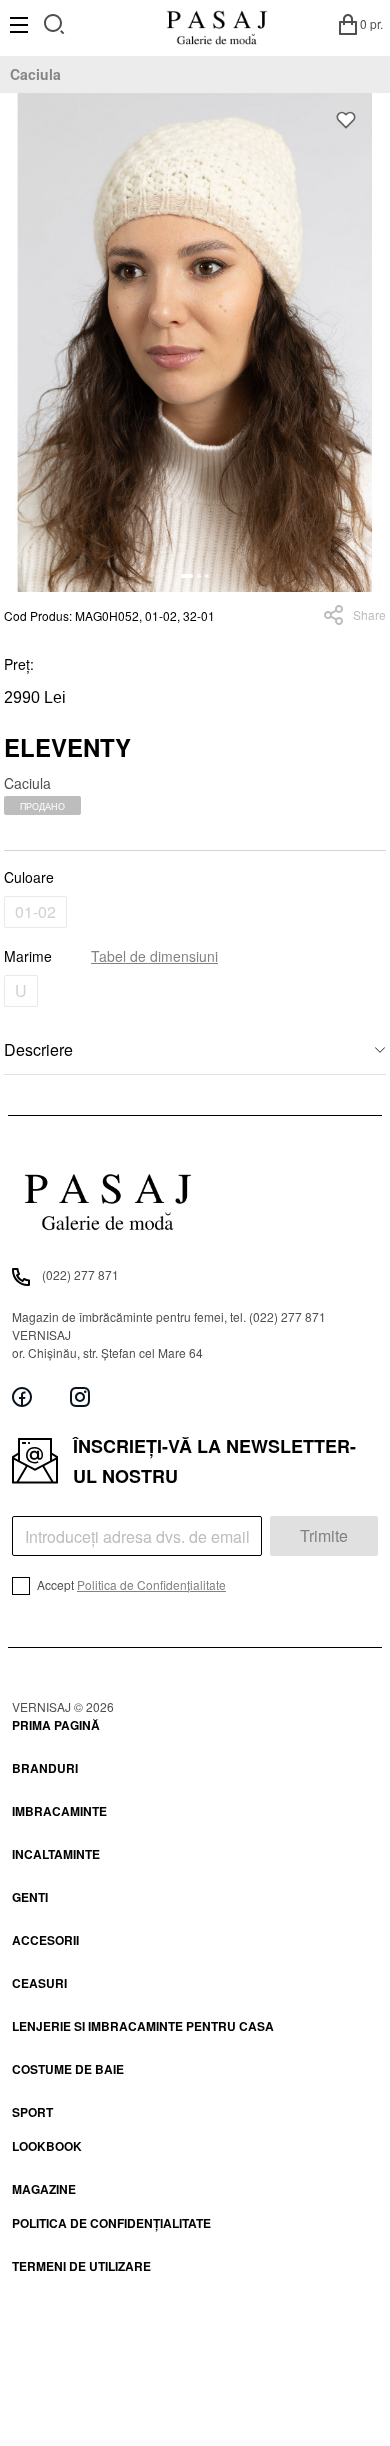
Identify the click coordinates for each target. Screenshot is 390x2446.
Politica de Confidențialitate (151, 1584)
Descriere (38, 1049)
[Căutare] (54, 21)
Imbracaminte (59, 1811)
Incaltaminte (56, 1854)
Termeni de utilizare (81, 2266)
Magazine (44, 2189)
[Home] (216, 24)
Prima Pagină (56, 1725)
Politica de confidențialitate (111, 2223)
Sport (32, 2112)
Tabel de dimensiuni (154, 956)
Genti (30, 1897)
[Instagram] (80, 1397)
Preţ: (19, 664)
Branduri (45, 1768)
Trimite (324, 1535)
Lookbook (47, 2146)
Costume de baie (68, 2069)
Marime (111, 956)
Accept (130, 1584)
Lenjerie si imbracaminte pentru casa (143, 2026)
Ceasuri (39, 1983)
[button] (187, 576)
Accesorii (45, 1940)
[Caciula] (195, 342)
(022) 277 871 (80, 1274)
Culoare (29, 877)
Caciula (35, 74)
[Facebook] (22, 1397)
